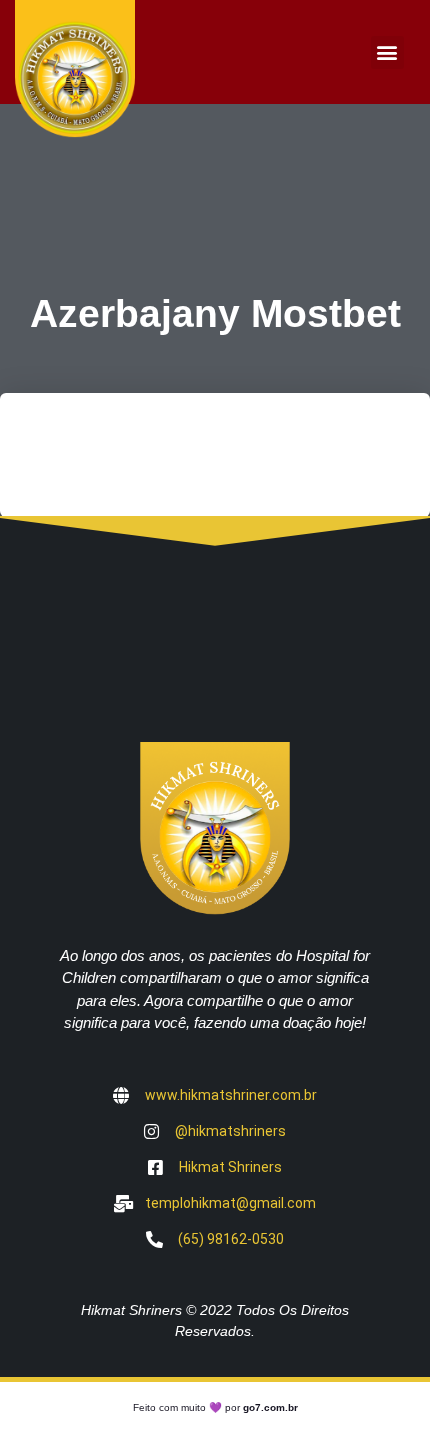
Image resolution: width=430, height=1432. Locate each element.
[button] (387, 52)
